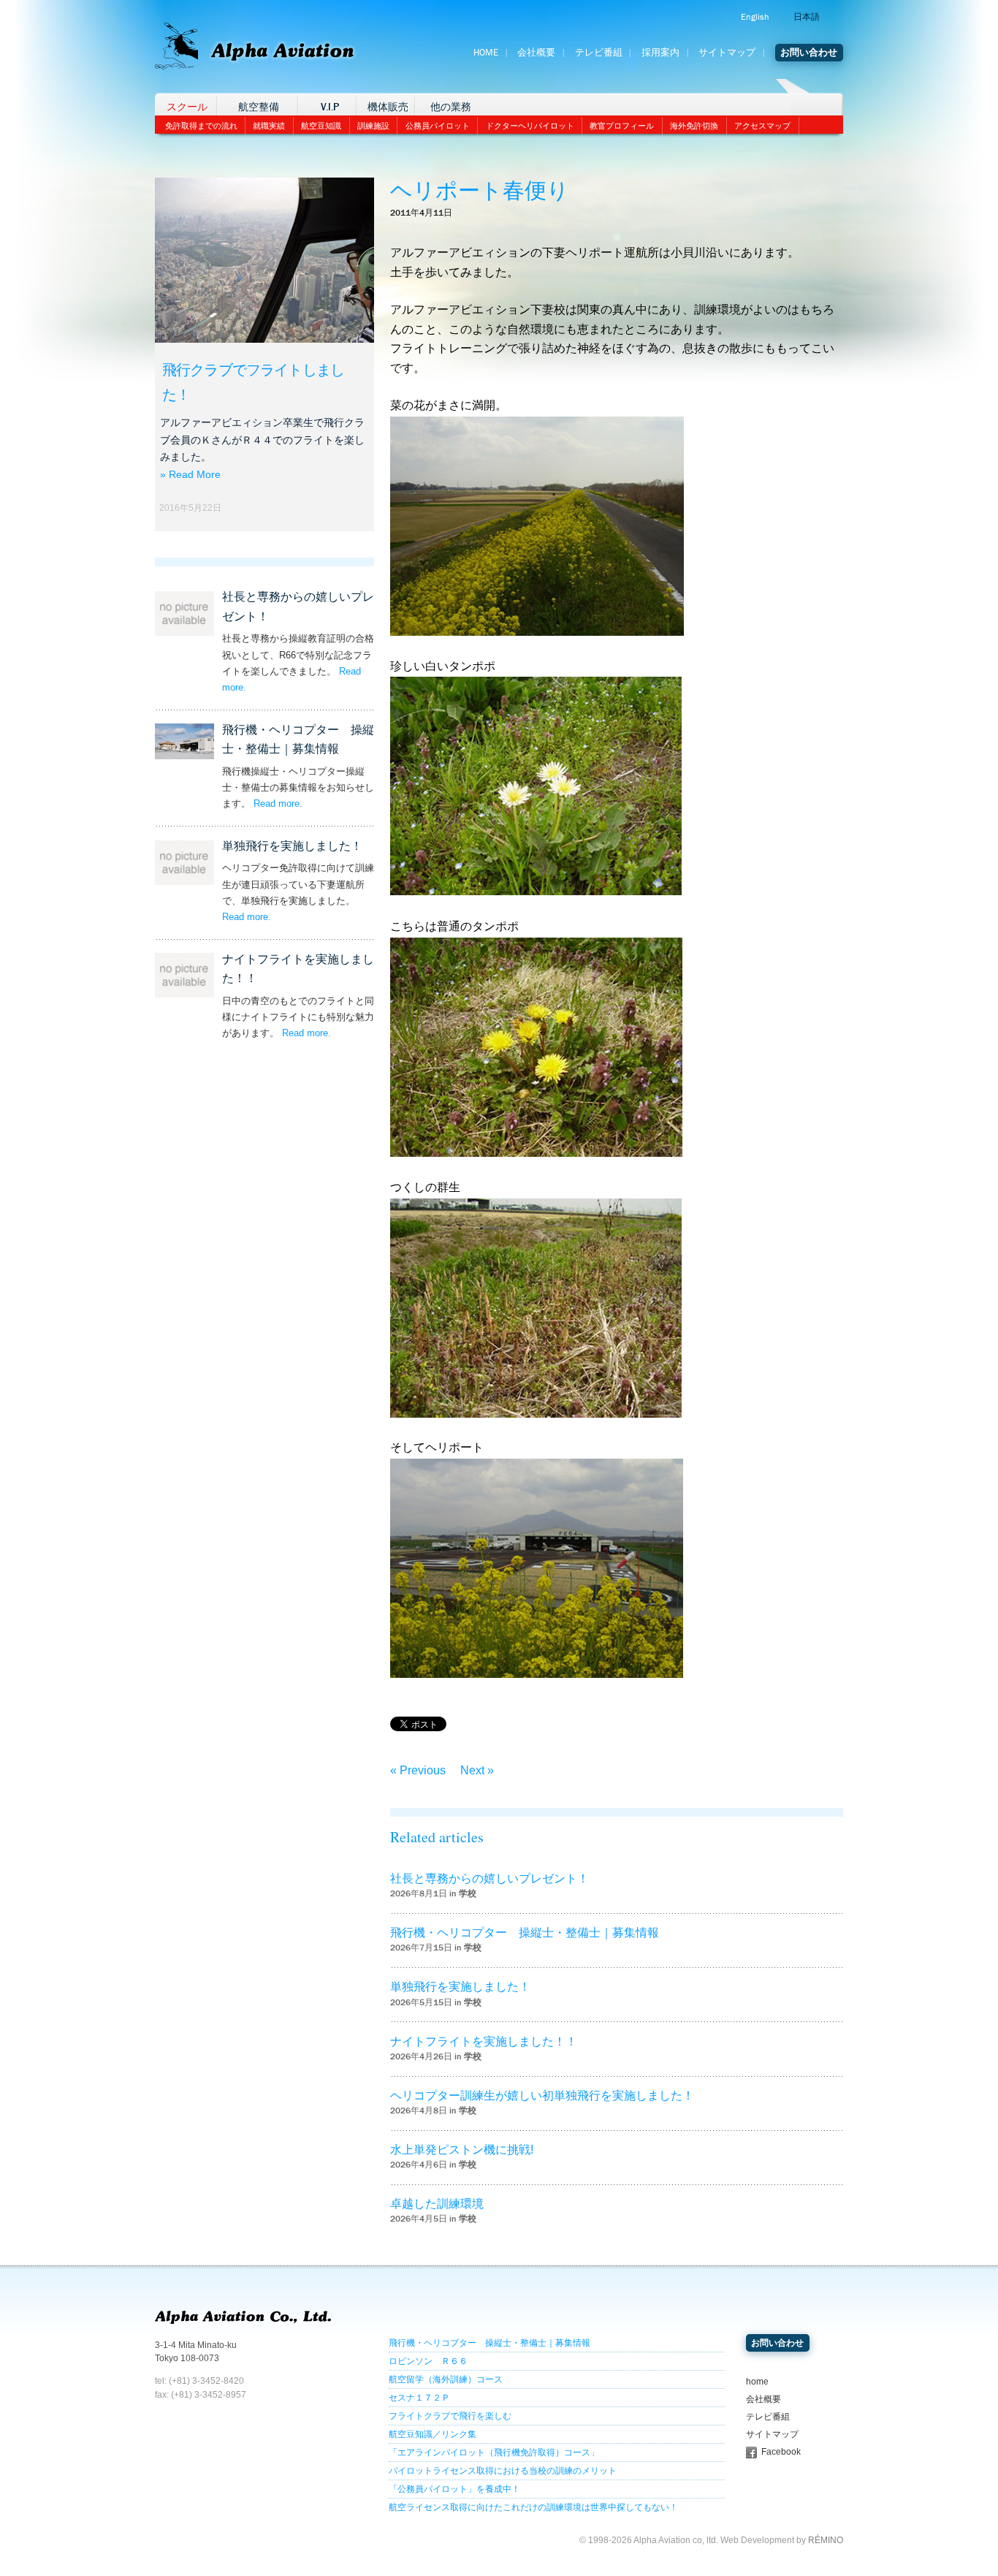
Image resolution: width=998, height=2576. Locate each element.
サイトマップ (727, 53)
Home (486, 53)
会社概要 (536, 53)
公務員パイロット (438, 126)
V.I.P (330, 107)
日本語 (807, 17)
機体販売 (388, 107)
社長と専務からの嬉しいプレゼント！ (490, 1878)
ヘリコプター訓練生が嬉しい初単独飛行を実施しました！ (542, 2096)
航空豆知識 (321, 126)
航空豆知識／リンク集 (433, 2434)
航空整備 (259, 107)
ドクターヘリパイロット (530, 126)
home (757, 2382)
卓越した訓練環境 (437, 2204)
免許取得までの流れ (201, 126)
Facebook (781, 2452)
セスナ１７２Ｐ (419, 2398)
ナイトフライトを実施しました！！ (484, 2041)
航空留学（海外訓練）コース (446, 2379)
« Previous (418, 1770)
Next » (477, 1770)
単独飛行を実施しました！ (292, 846)
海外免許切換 (694, 126)
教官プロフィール (622, 126)
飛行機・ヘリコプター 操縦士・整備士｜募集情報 (525, 1933)
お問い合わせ (809, 53)
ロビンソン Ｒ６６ (428, 2361)
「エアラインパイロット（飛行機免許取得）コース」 (494, 2452)
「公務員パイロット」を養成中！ (454, 2489)
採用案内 (660, 53)
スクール (187, 107)
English (755, 17)
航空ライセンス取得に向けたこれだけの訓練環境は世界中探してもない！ (533, 2507)
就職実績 (269, 126)
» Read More (190, 474)
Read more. (278, 803)
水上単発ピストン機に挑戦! (462, 2150)
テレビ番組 (599, 53)
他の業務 (451, 107)
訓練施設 (373, 126)
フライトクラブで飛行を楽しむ (450, 2416)
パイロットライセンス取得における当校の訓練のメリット (503, 2471)
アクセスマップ (762, 126)
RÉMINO (826, 2540)
